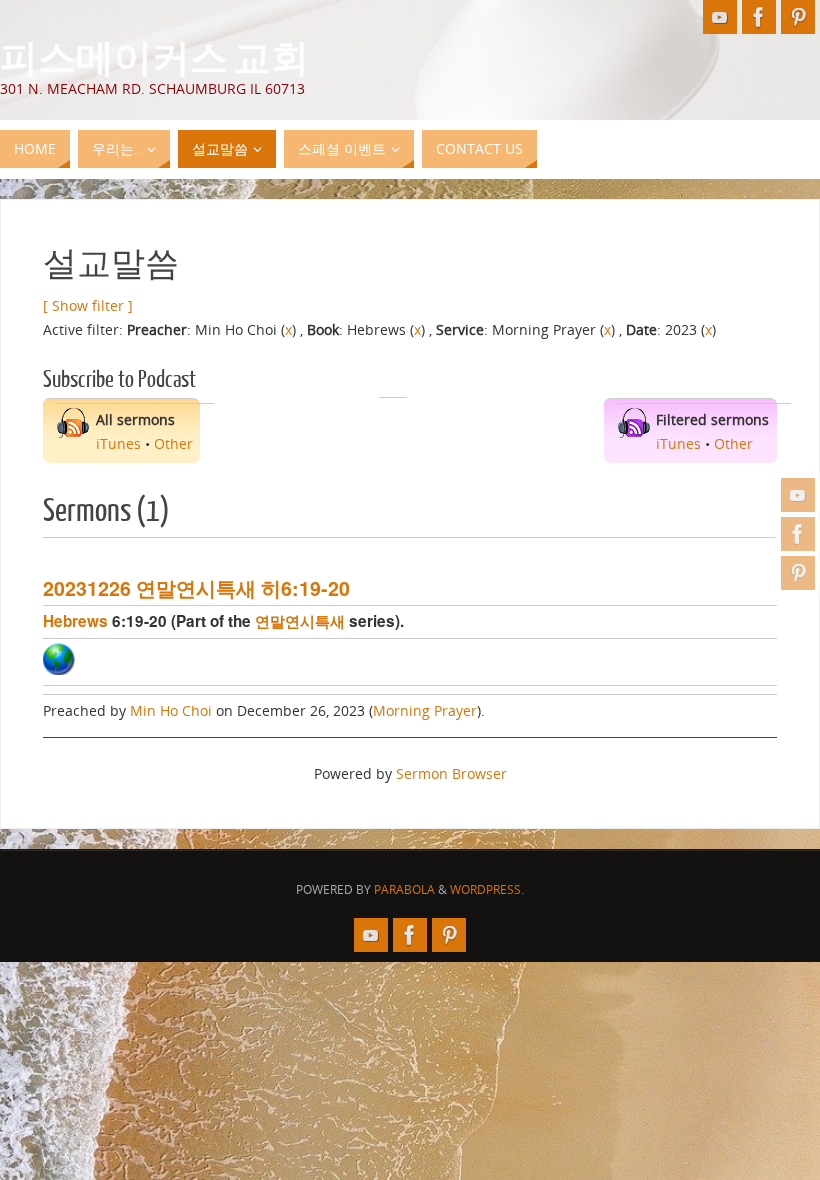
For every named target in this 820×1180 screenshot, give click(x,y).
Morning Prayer (425, 710)
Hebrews (75, 621)
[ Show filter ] (88, 305)
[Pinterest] (798, 573)
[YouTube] (798, 495)
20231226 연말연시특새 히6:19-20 (196, 588)
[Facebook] (798, 534)
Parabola (404, 889)
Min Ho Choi (171, 710)
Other (173, 443)
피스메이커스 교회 (154, 56)
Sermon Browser (451, 773)
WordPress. (487, 889)
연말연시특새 (300, 621)
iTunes (118, 443)
